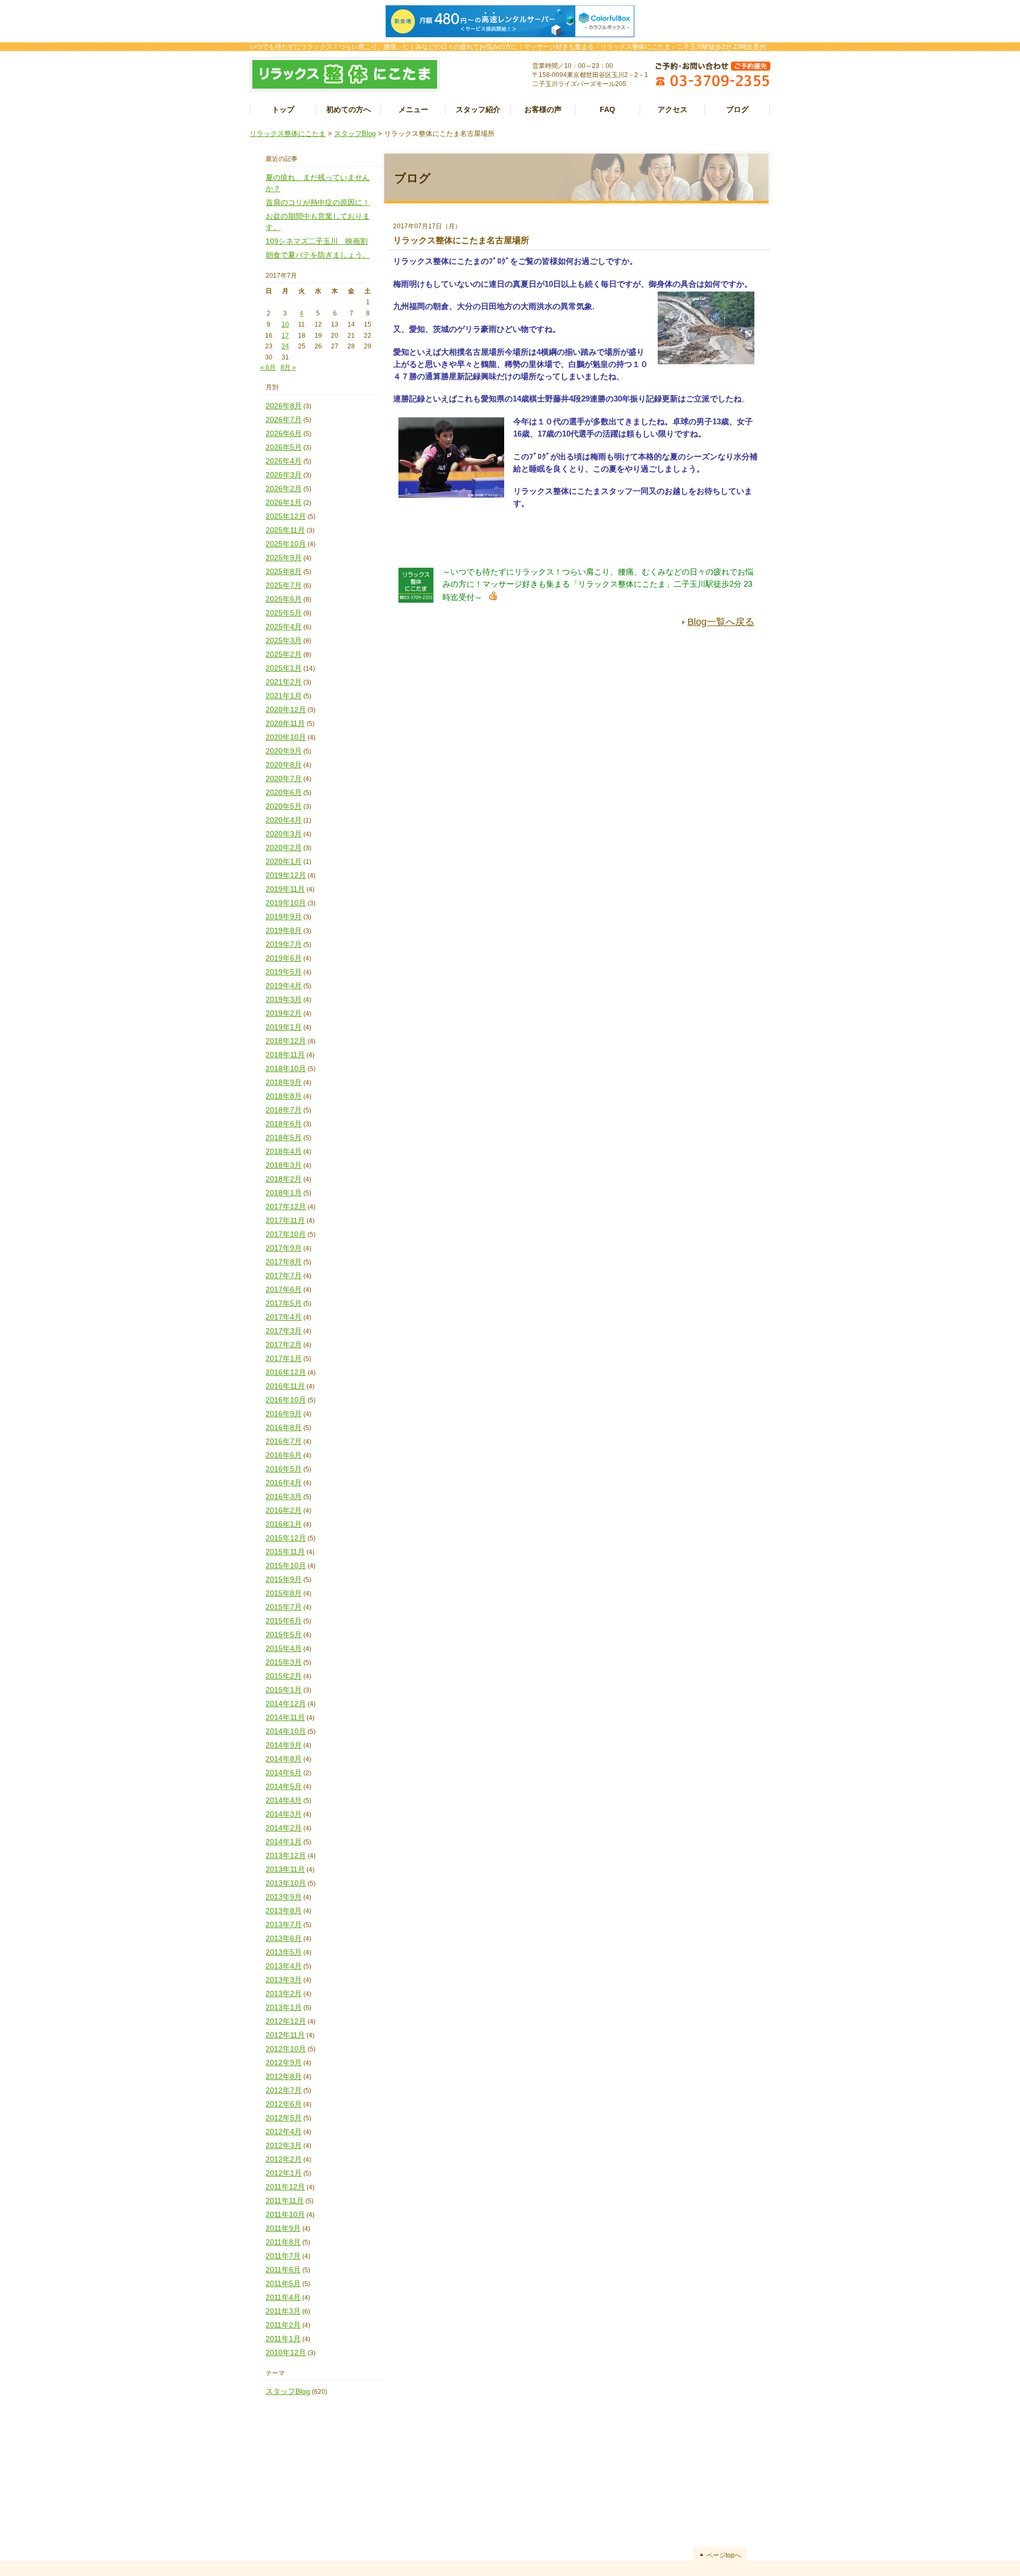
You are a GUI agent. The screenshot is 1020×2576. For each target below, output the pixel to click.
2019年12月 (286, 875)
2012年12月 (286, 2021)
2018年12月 (286, 1041)
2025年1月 (284, 668)
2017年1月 (284, 1358)
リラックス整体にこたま (288, 134)
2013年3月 (284, 1980)
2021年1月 (284, 696)
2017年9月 (284, 1248)
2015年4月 (284, 1648)
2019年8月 (284, 930)
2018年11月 (285, 1055)
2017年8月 (284, 1262)
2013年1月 (284, 2007)
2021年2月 (284, 682)
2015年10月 (286, 1565)
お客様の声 (543, 109)
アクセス (673, 109)
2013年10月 (286, 1883)
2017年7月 (284, 1276)
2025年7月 (284, 585)
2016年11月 (285, 1386)
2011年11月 (285, 2201)
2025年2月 (284, 654)
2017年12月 (286, 1206)
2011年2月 (283, 2325)
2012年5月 (284, 2118)
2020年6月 (284, 792)
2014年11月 (285, 1717)
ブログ (737, 109)
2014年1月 (284, 1842)
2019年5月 (284, 972)
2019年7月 (284, 944)
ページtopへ (724, 2555)
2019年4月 (284, 986)
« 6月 (268, 367)
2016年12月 (286, 1372)
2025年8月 (284, 571)
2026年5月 (284, 447)
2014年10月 (286, 1731)
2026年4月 (284, 461)
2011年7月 (283, 2256)
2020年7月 (284, 778)
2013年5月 (284, 1952)
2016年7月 (284, 1441)
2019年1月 (284, 1027)
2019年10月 (286, 903)
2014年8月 (284, 1759)
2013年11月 (285, 1869)
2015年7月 (284, 1607)
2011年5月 (283, 2283)
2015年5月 (284, 1634)
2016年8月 (284, 1427)
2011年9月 (283, 2228)
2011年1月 (283, 2339)
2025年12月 (286, 516)
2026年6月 (284, 433)
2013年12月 (286, 1855)
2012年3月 (284, 2145)
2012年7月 (284, 2090)
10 (285, 324)
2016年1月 (284, 1524)
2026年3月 (284, 475)
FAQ (607, 109)
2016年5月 (284, 1469)
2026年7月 (284, 420)
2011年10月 (285, 2214)
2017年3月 (284, 1331)
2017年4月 (284, 1317)
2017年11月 (285, 1220)
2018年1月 (284, 1193)
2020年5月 (284, 806)
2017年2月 (284, 1345)
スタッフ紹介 (478, 109)
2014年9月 (284, 1745)
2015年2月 (284, 1676)
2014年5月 (284, 1786)
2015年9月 (284, 1579)
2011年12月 (285, 2187)
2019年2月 (284, 1013)
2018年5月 (284, 1137)
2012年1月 (284, 2173)
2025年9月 (284, 558)
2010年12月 (286, 2352)
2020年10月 (286, 737)
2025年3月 (284, 640)
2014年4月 (284, 1800)
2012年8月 (284, 2076)
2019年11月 (285, 889)
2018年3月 (284, 1165)
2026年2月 (284, 489)
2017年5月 (284, 1303)
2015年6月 (284, 1621)
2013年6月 (284, 1938)
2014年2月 (284, 1828)
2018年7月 (284, 1110)
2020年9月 (284, 751)
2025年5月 (284, 613)
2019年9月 (284, 917)
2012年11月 (285, 2035)
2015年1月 (284, 1690)
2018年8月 (284, 1096)
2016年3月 (284, 1496)
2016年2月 (284, 1510)
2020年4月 (284, 820)
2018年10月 (286, 1068)
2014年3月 (284, 1814)
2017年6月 (284, 1289)
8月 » (288, 367)
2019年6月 (284, 958)
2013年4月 (284, 1966)
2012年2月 (284, 2159)
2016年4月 (284, 1483)
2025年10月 (286, 544)
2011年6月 (283, 2270)
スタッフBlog (355, 134)
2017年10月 (286, 1234)
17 (285, 336)
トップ (283, 109)
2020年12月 (286, 709)
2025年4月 (284, 627)
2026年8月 (284, 406)
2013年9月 (284, 1897)
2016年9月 (284, 1414)
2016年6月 (284, 1455)
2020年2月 (284, 848)
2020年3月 (284, 834)
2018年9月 (284, 1082)
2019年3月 (284, 999)
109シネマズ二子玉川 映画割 (317, 241)
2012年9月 (284, 2062)
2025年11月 (285, 530)
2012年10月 (286, 2049)
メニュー (413, 109)
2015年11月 (285, 1552)
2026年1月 (284, 502)
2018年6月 (284, 1124)
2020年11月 (285, 723)
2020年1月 (284, 861)
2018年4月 (284, 1151)
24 (285, 346)
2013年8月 (284, 1911)
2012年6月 (284, 2104)
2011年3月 (283, 2311)
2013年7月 (284, 1924)
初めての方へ (348, 109)
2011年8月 (283, 2242)
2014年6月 (284, 1773)
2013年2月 (284, 1993)
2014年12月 (286, 1704)
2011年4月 (283, 2297)
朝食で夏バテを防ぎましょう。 (318, 255)
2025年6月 (284, 599)
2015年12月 (286, 1538)
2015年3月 (284, 1662)
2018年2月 (284, 1179)
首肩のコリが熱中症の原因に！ (318, 202)
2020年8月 (284, 765)
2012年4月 (284, 2132)
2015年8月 (284, 1593)
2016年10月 (286, 1400)
